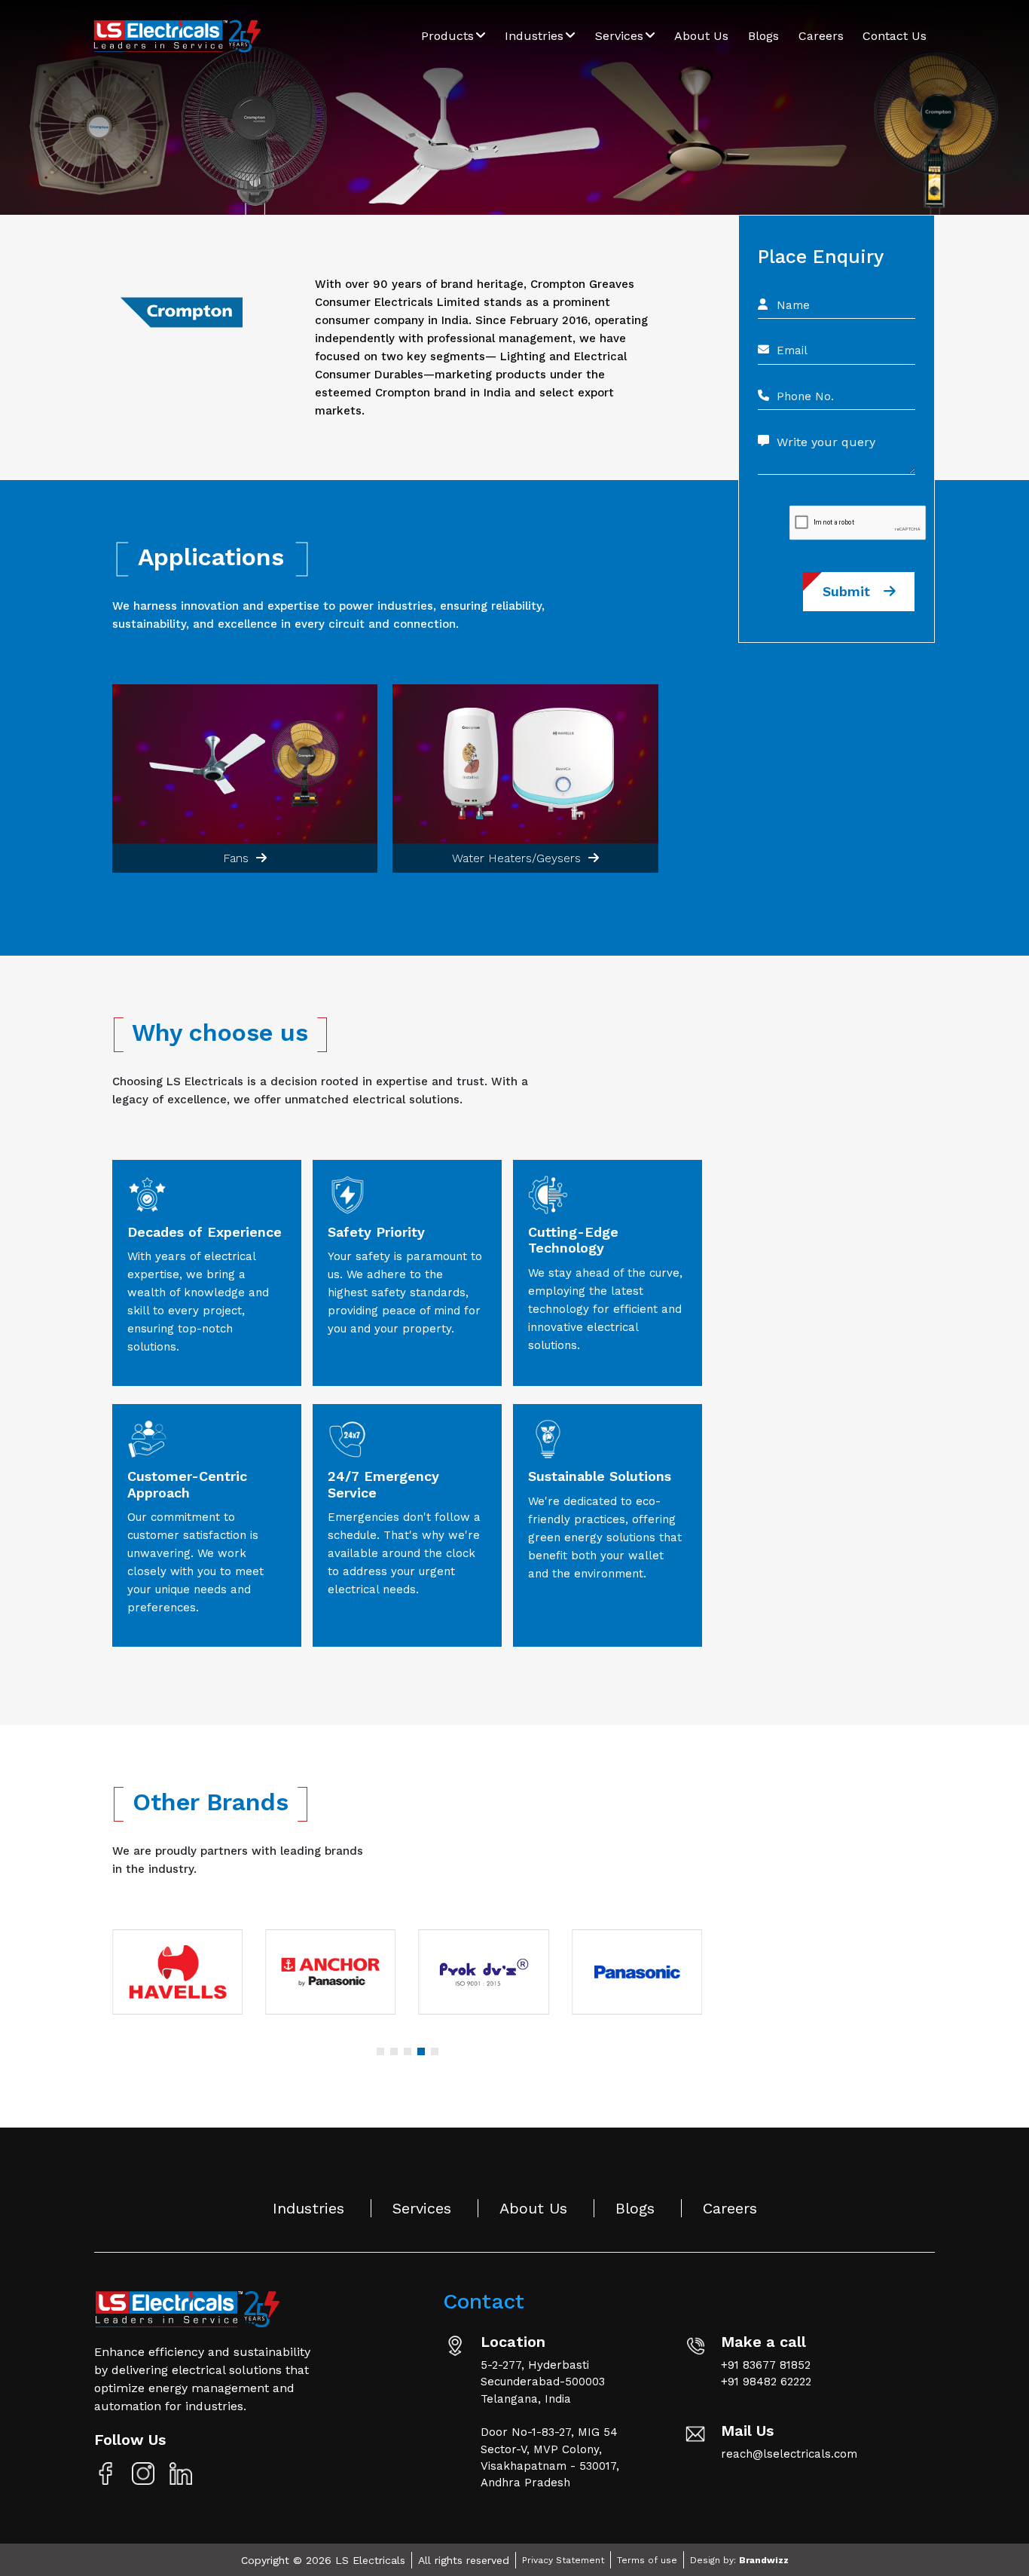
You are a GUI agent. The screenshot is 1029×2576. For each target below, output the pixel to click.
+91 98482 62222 (766, 2382)
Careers (821, 36)
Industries (536, 36)
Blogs (763, 36)
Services (621, 36)
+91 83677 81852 (766, 2365)
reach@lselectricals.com (789, 2454)
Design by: (739, 2560)
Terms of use (647, 2560)
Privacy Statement (563, 2560)
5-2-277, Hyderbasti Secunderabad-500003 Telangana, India (543, 2382)
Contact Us (895, 36)
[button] (380, 2051)
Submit (853, 591)
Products (449, 36)
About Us (701, 36)
